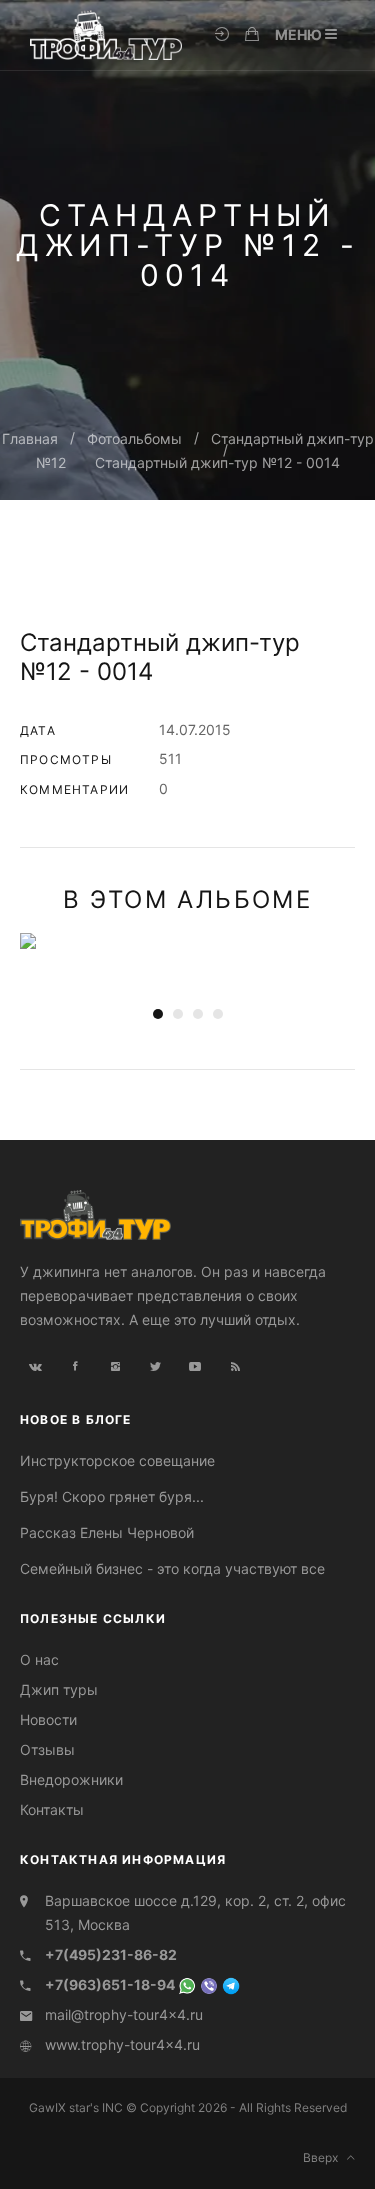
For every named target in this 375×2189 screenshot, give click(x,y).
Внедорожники (71, 1779)
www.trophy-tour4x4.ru (122, 2044)
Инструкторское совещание (117, 1460)
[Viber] (209, 1984)
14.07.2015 (195, 729)
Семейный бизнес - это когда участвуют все (172, 1568)
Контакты (52, 1809)
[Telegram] (231, 1984)
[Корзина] (252, 35)
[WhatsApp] (187, 1984)
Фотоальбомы (134, 438)
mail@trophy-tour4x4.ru (124, 2014)
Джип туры (59, 1689)
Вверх (325, 2157)
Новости (48, 1719)
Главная (30, 438)
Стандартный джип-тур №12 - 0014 (217, 462)
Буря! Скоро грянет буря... (112, 1496)
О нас (39, 1659)
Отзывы (47, 1749)
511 (170, 758)
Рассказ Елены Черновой (107, 1532)
